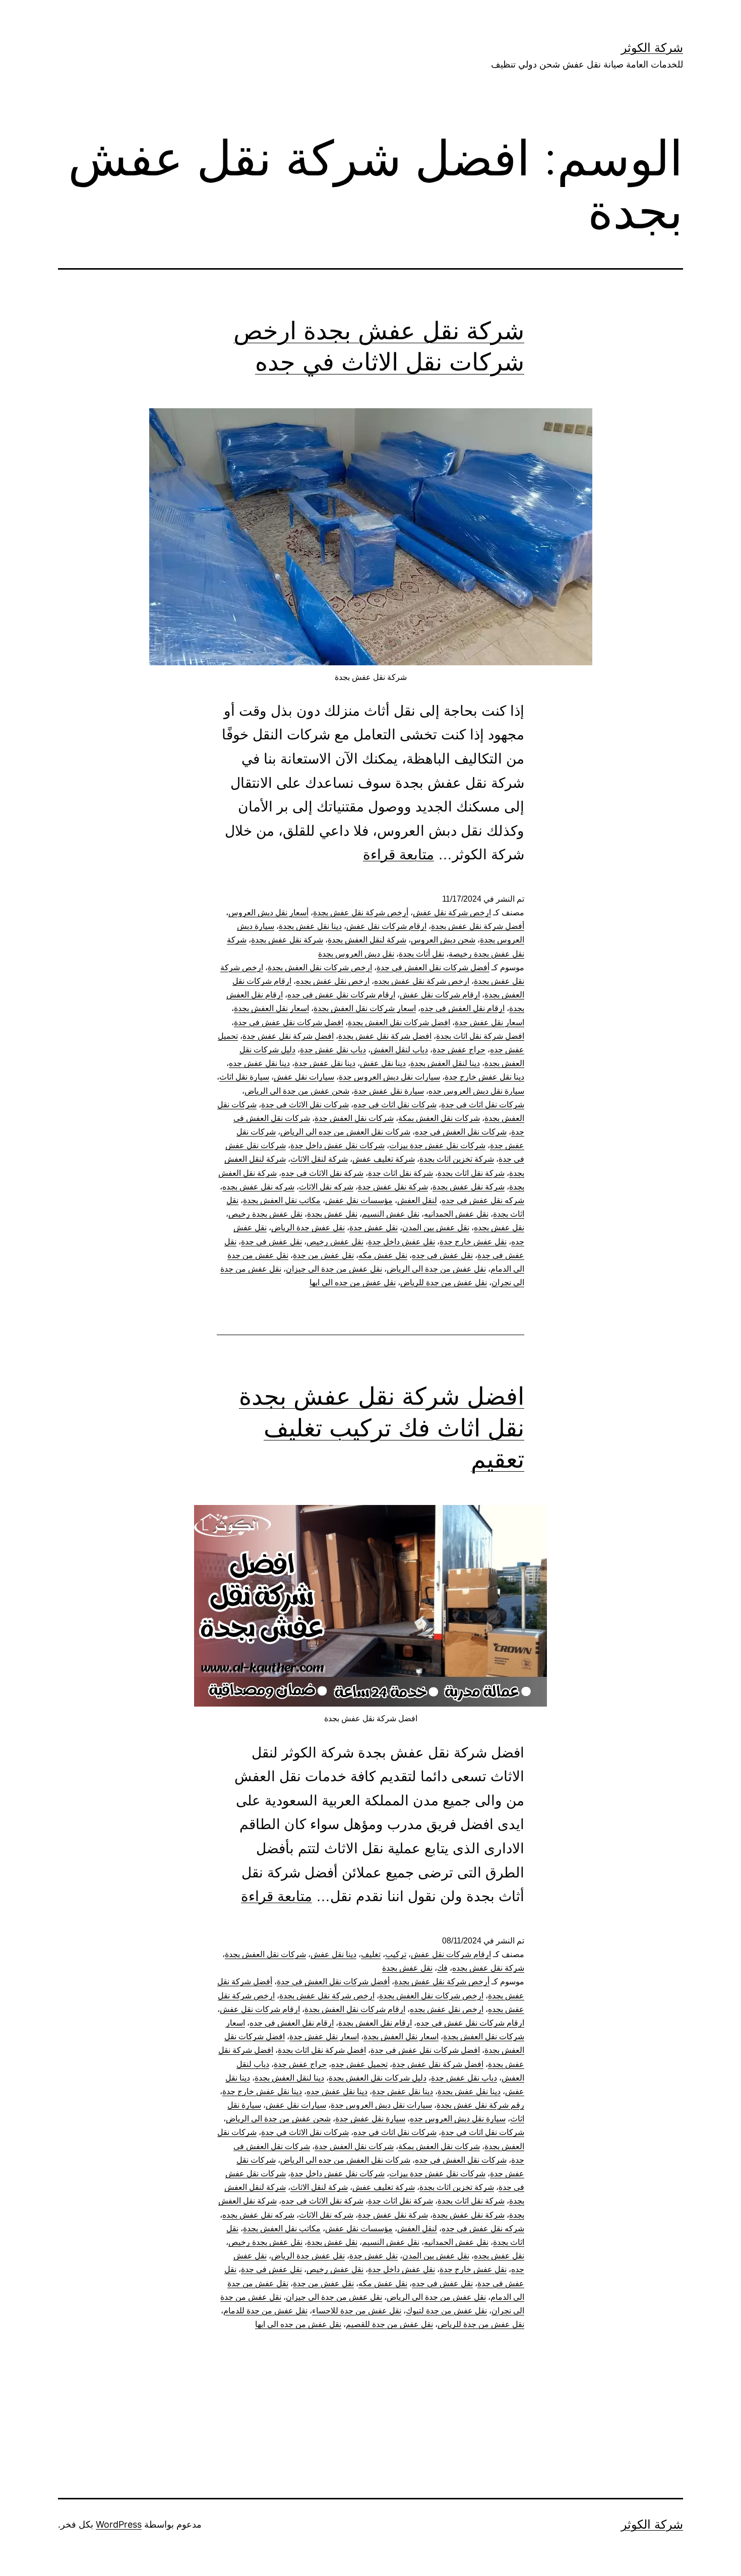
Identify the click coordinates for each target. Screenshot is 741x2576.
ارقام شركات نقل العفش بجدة (355, 2009)
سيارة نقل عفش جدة (389, 1091)
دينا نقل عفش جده (259, 1063)
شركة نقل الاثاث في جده (322, 1173)
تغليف (371, 1954)
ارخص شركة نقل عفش (452, 913)
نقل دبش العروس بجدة (356, 954)
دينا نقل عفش (383, 1063)
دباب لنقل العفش (399, 1050)
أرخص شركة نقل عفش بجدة (361, 913)
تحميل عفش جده (359, 2064)
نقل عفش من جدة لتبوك (446, 2311)
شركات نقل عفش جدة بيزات (437, 1145)
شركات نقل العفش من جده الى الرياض (345, 1132)
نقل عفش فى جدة (271, 1242)
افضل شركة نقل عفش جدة (288, 1036)
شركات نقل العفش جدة (354, 1118)
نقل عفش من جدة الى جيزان (334, 1269)
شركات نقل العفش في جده (461, 1132)
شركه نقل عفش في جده (483, 1200)
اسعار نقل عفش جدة (489, 1022)
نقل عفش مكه (383, 1255)
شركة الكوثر (652, 48)
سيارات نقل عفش (304, 1077)
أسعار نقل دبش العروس (268, 913)
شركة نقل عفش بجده (488, 1968)
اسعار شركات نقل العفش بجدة (365, 1008)
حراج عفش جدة (459, 1050)
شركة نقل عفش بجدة (287, 940)
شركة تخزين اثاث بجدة (457, 1159)
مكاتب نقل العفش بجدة (282, 1200)
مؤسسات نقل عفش (359, 1200)
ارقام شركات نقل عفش (386, 926)
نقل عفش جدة (374, 1228)
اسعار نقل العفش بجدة (271, 1008)
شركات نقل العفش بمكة (439, 1118)
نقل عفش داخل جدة (402, 1242)
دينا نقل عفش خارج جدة (484, 1077)
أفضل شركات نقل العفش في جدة (433, 967)
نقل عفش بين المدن (436, 1228)
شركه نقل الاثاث (326, 1187)
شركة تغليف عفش (384, 1159)
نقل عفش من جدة (323, 1255)
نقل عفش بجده (499, 1228)
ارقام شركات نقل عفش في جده (341, 995)
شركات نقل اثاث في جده (395, 1105)
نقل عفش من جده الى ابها (353, 1282)
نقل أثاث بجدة (421, 954)
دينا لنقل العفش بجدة (445, 1063)
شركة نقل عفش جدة (393, 1187)
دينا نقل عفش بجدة (310, 926)
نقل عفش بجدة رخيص (265, 1214)
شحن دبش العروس (443, 940)
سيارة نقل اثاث (244, 1077)
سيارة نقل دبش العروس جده (476, 1091)
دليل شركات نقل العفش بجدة (378, 2078)
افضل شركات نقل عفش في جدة (289, 1022)
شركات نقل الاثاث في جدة (305, 1105)
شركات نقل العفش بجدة (265, 1954)
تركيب (396, 1954)
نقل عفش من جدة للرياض (444, 1282)
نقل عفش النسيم (391, 1214)
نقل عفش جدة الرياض (308, 1228)
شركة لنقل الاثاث (319, 1159)
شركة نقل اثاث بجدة (471, 1173)
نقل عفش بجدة (332, 1214)
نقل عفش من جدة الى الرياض (436, 1269)
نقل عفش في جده (442, 1255)
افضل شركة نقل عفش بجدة (385, 1036)
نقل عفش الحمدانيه (456, 1214)
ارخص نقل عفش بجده (333, 981)
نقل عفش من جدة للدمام (265, 2311)
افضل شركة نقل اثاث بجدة (480, 1036)
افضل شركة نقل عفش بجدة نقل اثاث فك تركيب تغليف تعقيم (382, 1427)
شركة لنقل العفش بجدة (367, 940)
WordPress (119, 2524)
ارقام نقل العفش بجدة (375, 2023)
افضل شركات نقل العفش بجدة (399, 1022)
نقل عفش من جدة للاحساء (357, 2311)
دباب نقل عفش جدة (333, 1050)
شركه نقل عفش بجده (258, 1187)
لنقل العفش (417, 1200)
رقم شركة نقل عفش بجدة (480, 2105)
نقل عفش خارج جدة (473, 1242)
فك (442, 1968)
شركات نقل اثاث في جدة (483, 1105)
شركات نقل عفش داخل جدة (337, 1145)
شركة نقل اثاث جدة (400, 1173)
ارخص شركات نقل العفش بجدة (320, 967)
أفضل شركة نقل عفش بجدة (478, 926)
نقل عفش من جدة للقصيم (389, 2324)
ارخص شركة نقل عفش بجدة (327, 1996)
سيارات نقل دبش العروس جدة (389, 1077)
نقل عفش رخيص (335, 1242)
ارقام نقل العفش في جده (462, 1008)
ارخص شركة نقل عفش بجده (422, 981)
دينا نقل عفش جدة (325, 1063)
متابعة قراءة (398, 855)
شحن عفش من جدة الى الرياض (297, 1091)
